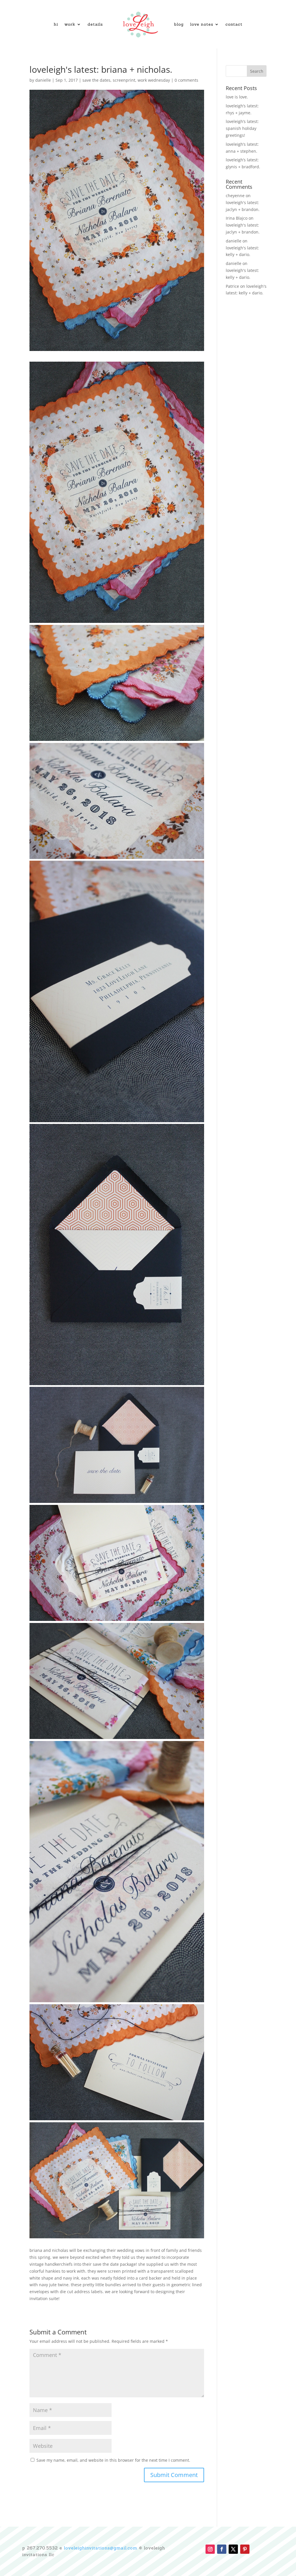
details (95, 24)
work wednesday (154, 80)
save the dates (96, 80)
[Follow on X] (233, 2549)
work (70, 24)
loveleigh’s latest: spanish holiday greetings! (242, 128)
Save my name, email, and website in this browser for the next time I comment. (113, 2460)
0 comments (186, 80)
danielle (43, 80)
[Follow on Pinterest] (245, 2549)
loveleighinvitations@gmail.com (101, 2548)
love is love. (237, 97)
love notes (202, 24)
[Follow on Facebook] (222, 2549)
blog (179, 24)
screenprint (124, 80)
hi (56, 24)
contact (234, 24)
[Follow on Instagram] (210, 2549)
